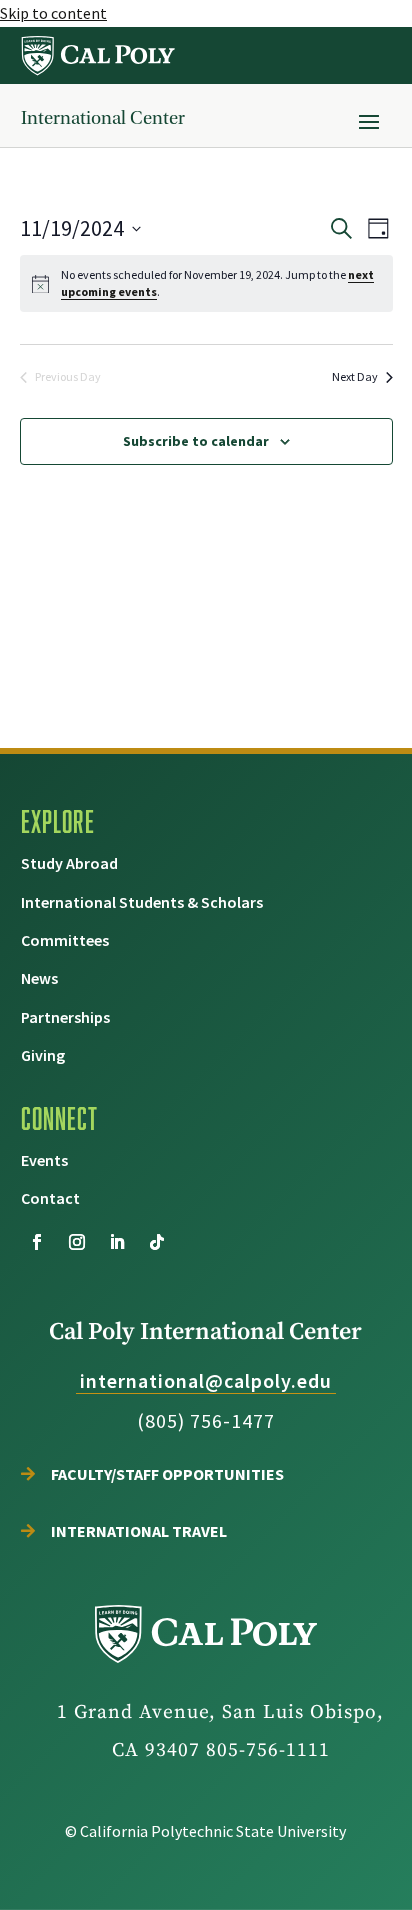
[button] (369, 121)
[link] (99, 55)
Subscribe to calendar (196, 441)
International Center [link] (103, 118)
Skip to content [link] (53, 13)
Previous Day (68, 376)
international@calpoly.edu (206, 1380)
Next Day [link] (355, 376)
